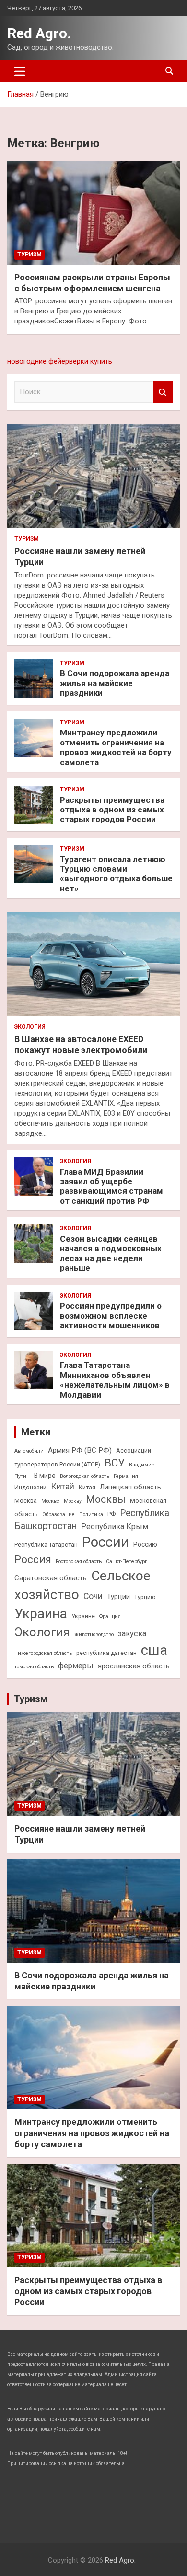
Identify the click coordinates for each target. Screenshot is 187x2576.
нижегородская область (43, 1653)
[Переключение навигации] (20, 71)
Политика (91, 1515)
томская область (34, 1667)
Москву (73, 1501)
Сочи (93, 1596)
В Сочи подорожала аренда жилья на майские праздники (115, 683)
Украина (41, 1614)
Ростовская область (79, 1561)
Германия (126, 1476)
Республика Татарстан (46, 1545)
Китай (63, 1487)
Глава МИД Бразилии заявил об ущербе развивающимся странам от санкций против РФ (111, 1186)
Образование (58, 1515)
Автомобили (29, 1451)
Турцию (145, 1597)
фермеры (76, 1666)
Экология (30, 1027)
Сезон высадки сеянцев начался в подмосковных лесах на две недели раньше (111, 1253)
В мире (45, 1476)
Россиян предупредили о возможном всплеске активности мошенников (111, 1316)
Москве (50, 1501)
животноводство (94, 1635)
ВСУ (115, 1463)
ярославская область (134, 1666)
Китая (87, 1487)
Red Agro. (39, 33)
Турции (118, 1597)
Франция (110, 1616)
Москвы (106, 1499)
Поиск (163, 392)
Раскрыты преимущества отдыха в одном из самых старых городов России (112, 810)
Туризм (29, 255)
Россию (145, 1544)
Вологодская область (85, 1476)
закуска (132, 1634)
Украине (83, 1616)
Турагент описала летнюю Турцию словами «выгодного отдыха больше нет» (116, 874)
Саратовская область (51, 1578)
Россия (33, 1559)
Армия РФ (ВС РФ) (80, 1450)
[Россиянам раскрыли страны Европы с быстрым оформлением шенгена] (93, 213)
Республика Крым (115, 1527)
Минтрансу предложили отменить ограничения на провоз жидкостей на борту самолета (116, 747)
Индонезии (30, 1487)
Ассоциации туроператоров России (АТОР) (83, 1457)
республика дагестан (106, 1653)
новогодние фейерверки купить (60, 361)
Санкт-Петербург (127, 1561)
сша (154, 1650)
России (105, 1542)
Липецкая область (130, 1487)
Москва (26, 1501)
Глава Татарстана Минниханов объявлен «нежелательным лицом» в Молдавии (115, 1380)
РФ (111, 1514)
